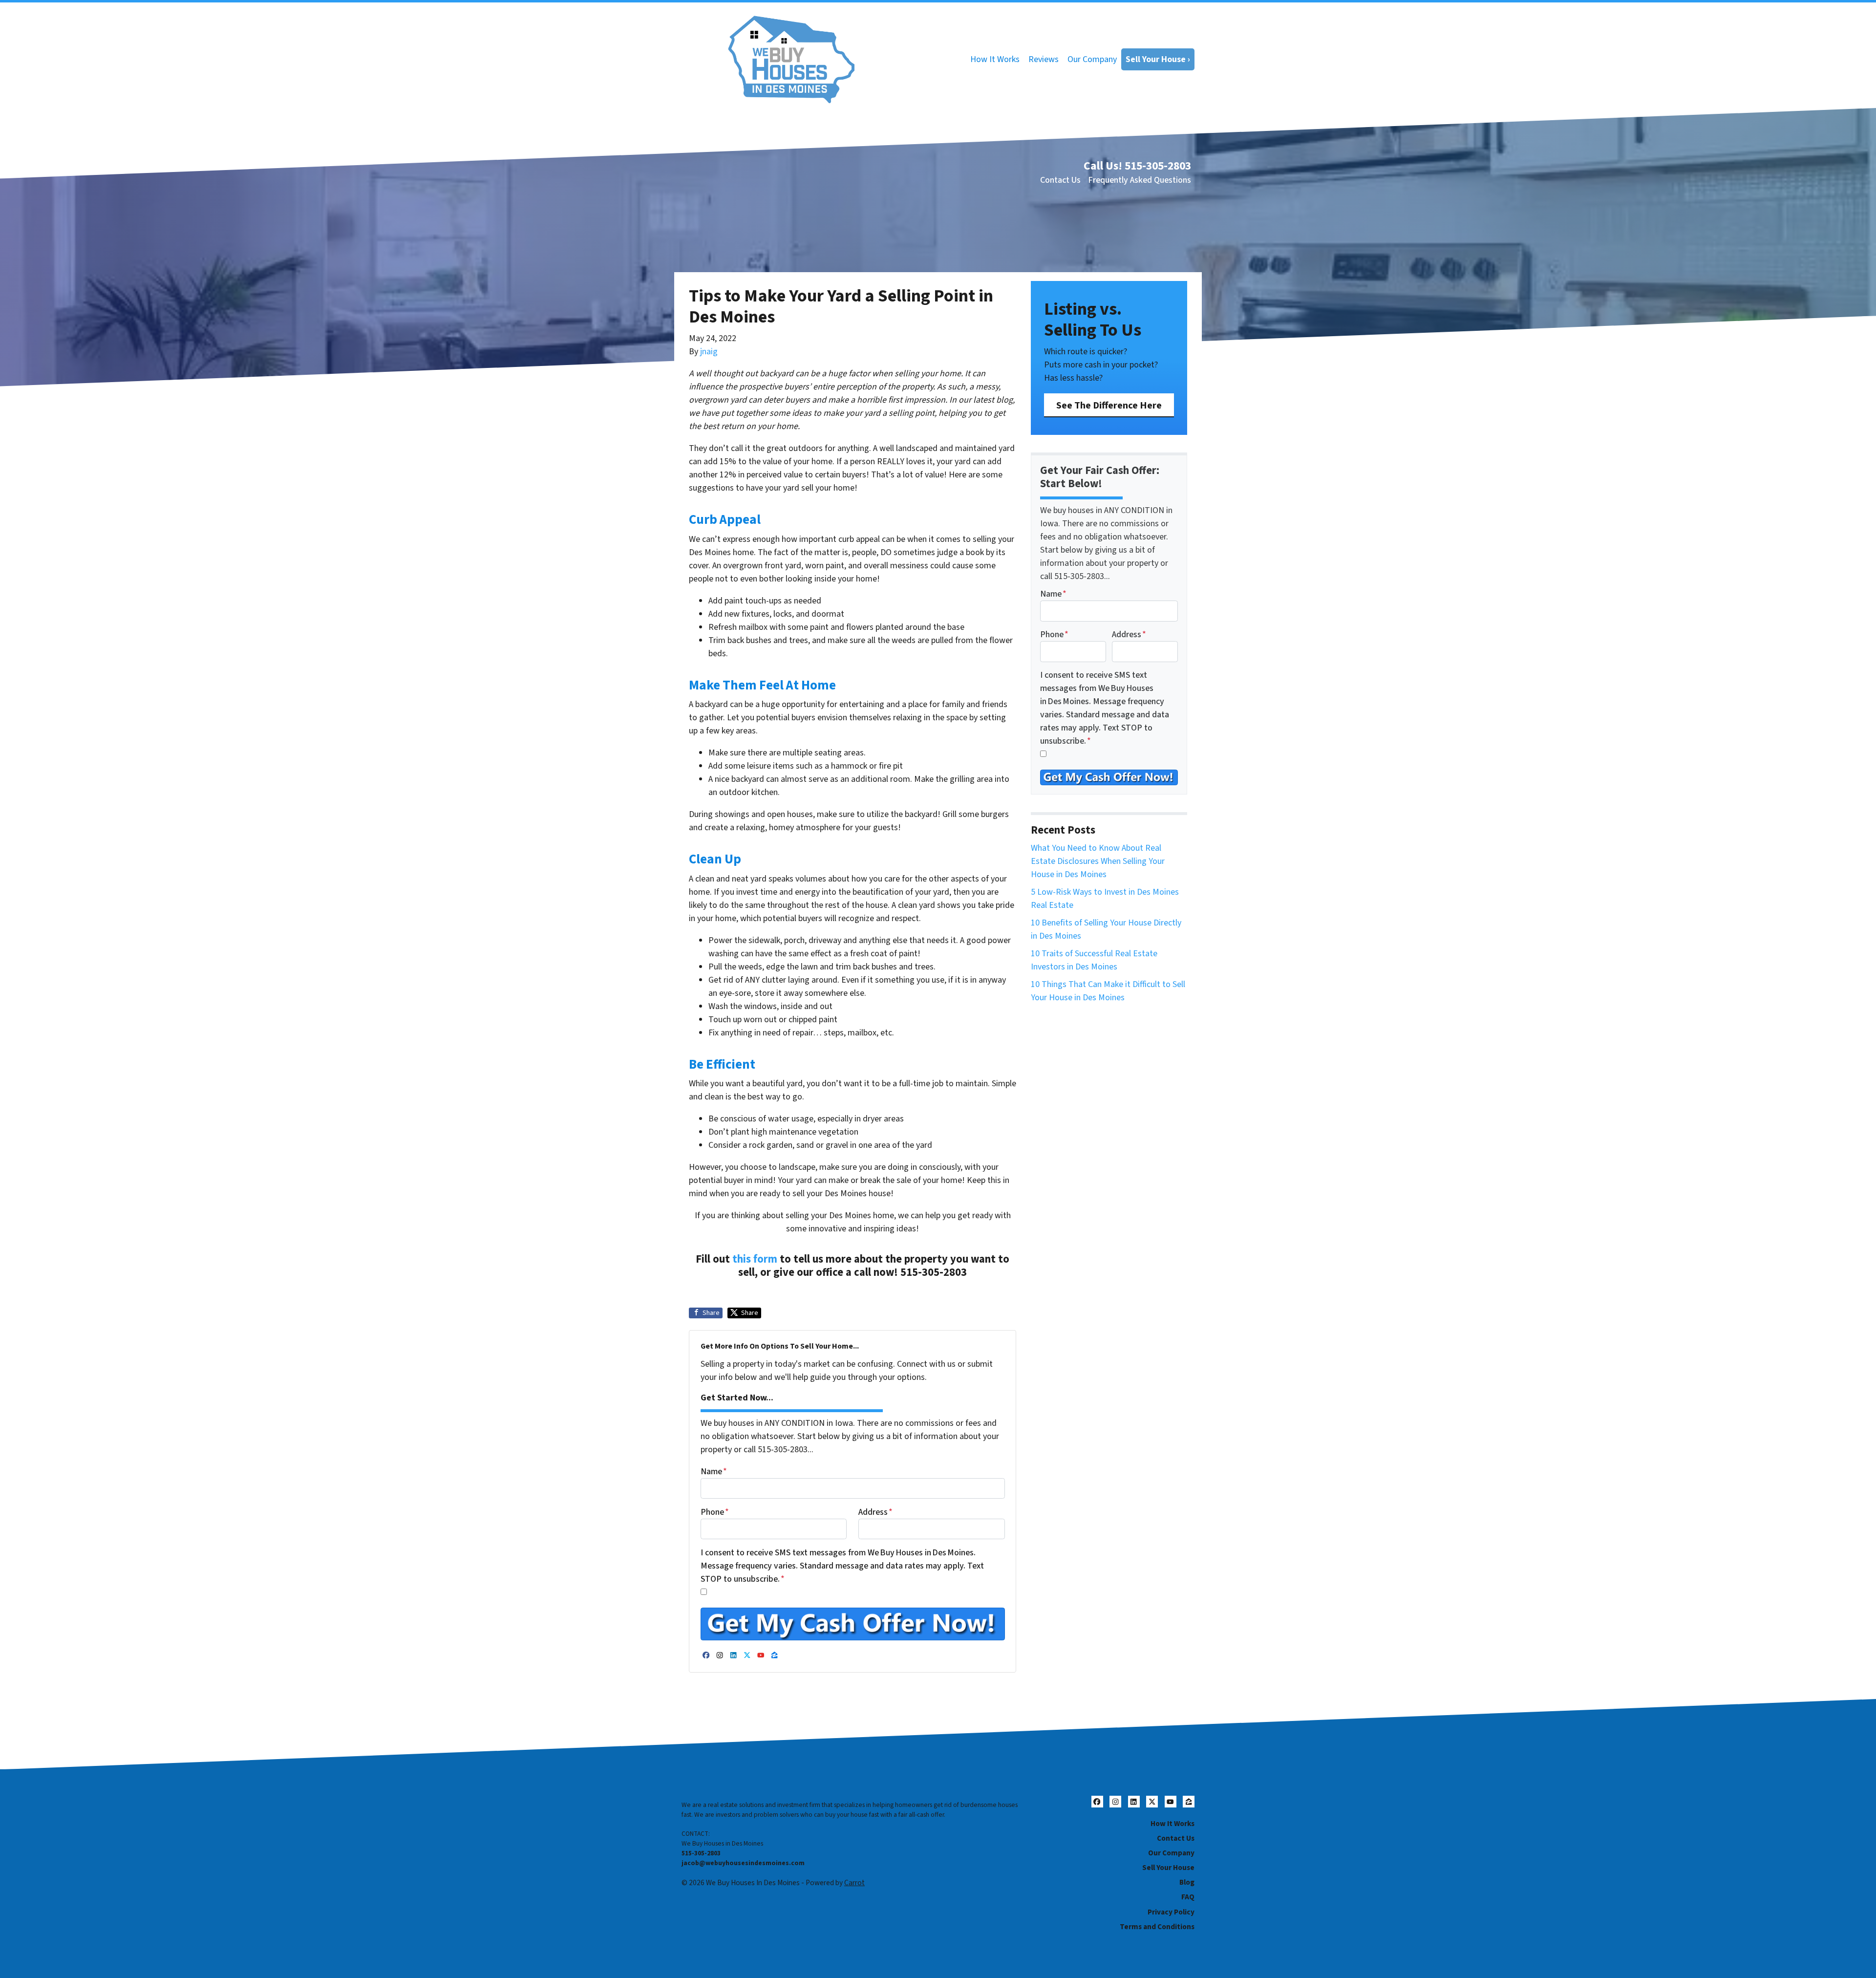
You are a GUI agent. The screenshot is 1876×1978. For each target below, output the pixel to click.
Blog (1187, 1882)
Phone (715, 1512)
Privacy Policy (1171, 1912)
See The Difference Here (1109, 405)
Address (875, 1512)
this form (755, 1259)
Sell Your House (1168, 1868)
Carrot (854, 1883)
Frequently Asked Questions (1140, 180)
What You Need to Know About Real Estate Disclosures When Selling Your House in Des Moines (1098, 861)
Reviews (1044, 59)
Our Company (1092, 59)
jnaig (709, 352)
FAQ (1188, 1897)
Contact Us (1060, 180)
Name (714, 1472)
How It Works (995, 59)
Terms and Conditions (1157, 1927)
